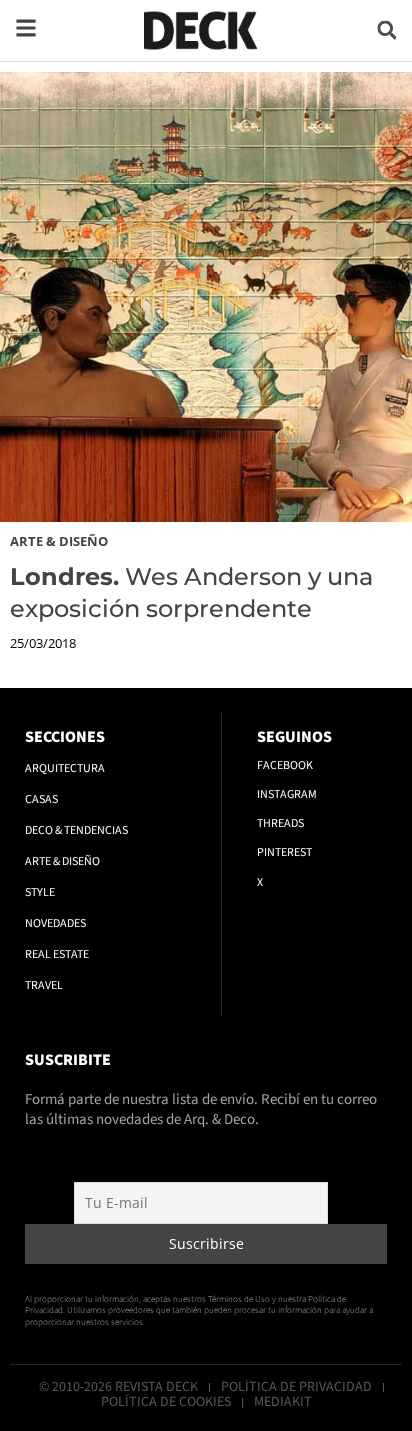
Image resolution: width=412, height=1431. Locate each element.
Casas (41, 799)
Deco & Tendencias (76, 830)
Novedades (55, 923)
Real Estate (57, 954)
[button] (387, 30)
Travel (44, 985)
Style (40, 892)
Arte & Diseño (59, 541)
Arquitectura (65, 768)
